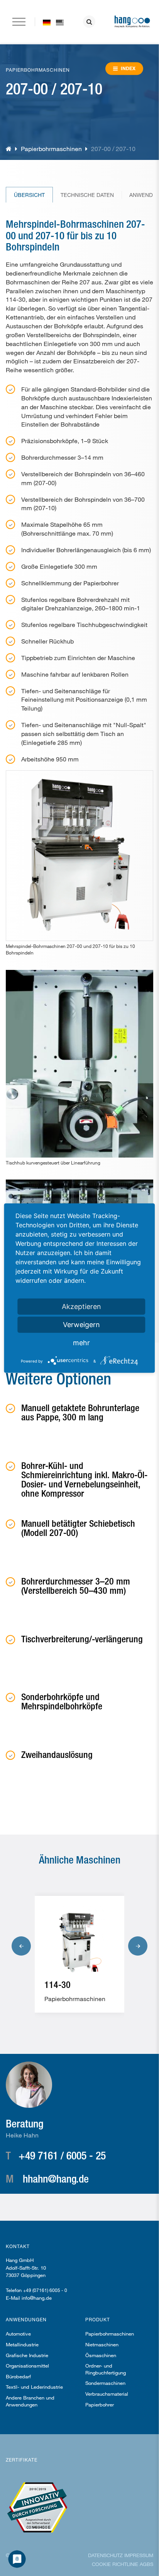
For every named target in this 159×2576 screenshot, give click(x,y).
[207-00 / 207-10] (60, 22)
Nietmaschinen (102, 2344)
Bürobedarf (18, 2376)
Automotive (18, 2334)
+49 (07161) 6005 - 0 (45, 2290)
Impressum (139, 2555)
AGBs (146, 2564)
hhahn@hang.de (56, 2178)
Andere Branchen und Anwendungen (30, 2401)
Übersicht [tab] (29, 195)
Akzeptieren (81, 1306)
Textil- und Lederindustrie (34, 2387)
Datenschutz (105, 2555)
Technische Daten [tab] (87, 195)
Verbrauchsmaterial (107, 2394)
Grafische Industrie (27, 2355)
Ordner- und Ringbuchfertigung (106, 2369)
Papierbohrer (100, 2405)
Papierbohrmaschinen (51, 149)
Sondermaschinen (105, 2383)
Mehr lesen (76, 1995)
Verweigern (81, 1324)
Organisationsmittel (27, 2366)
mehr (81, 1342)
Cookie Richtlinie (115, 2564)
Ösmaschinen (101, 2355)
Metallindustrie (22, 2344)
